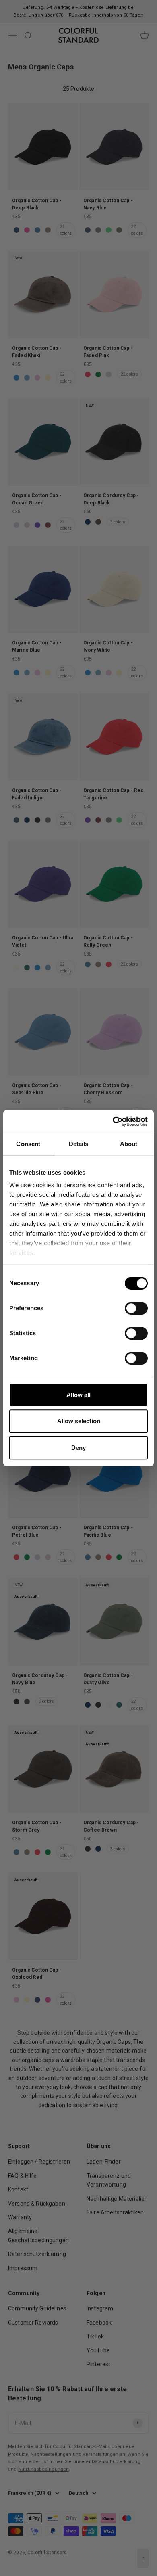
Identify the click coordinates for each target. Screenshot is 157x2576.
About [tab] (129, 1144)
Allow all (78, 1395)
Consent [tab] (28, 1144)
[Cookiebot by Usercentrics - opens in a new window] (113, 1121)
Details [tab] (79, 1144)
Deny (78, 1448)
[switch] (136, 1308)
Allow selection (79, 1421)
